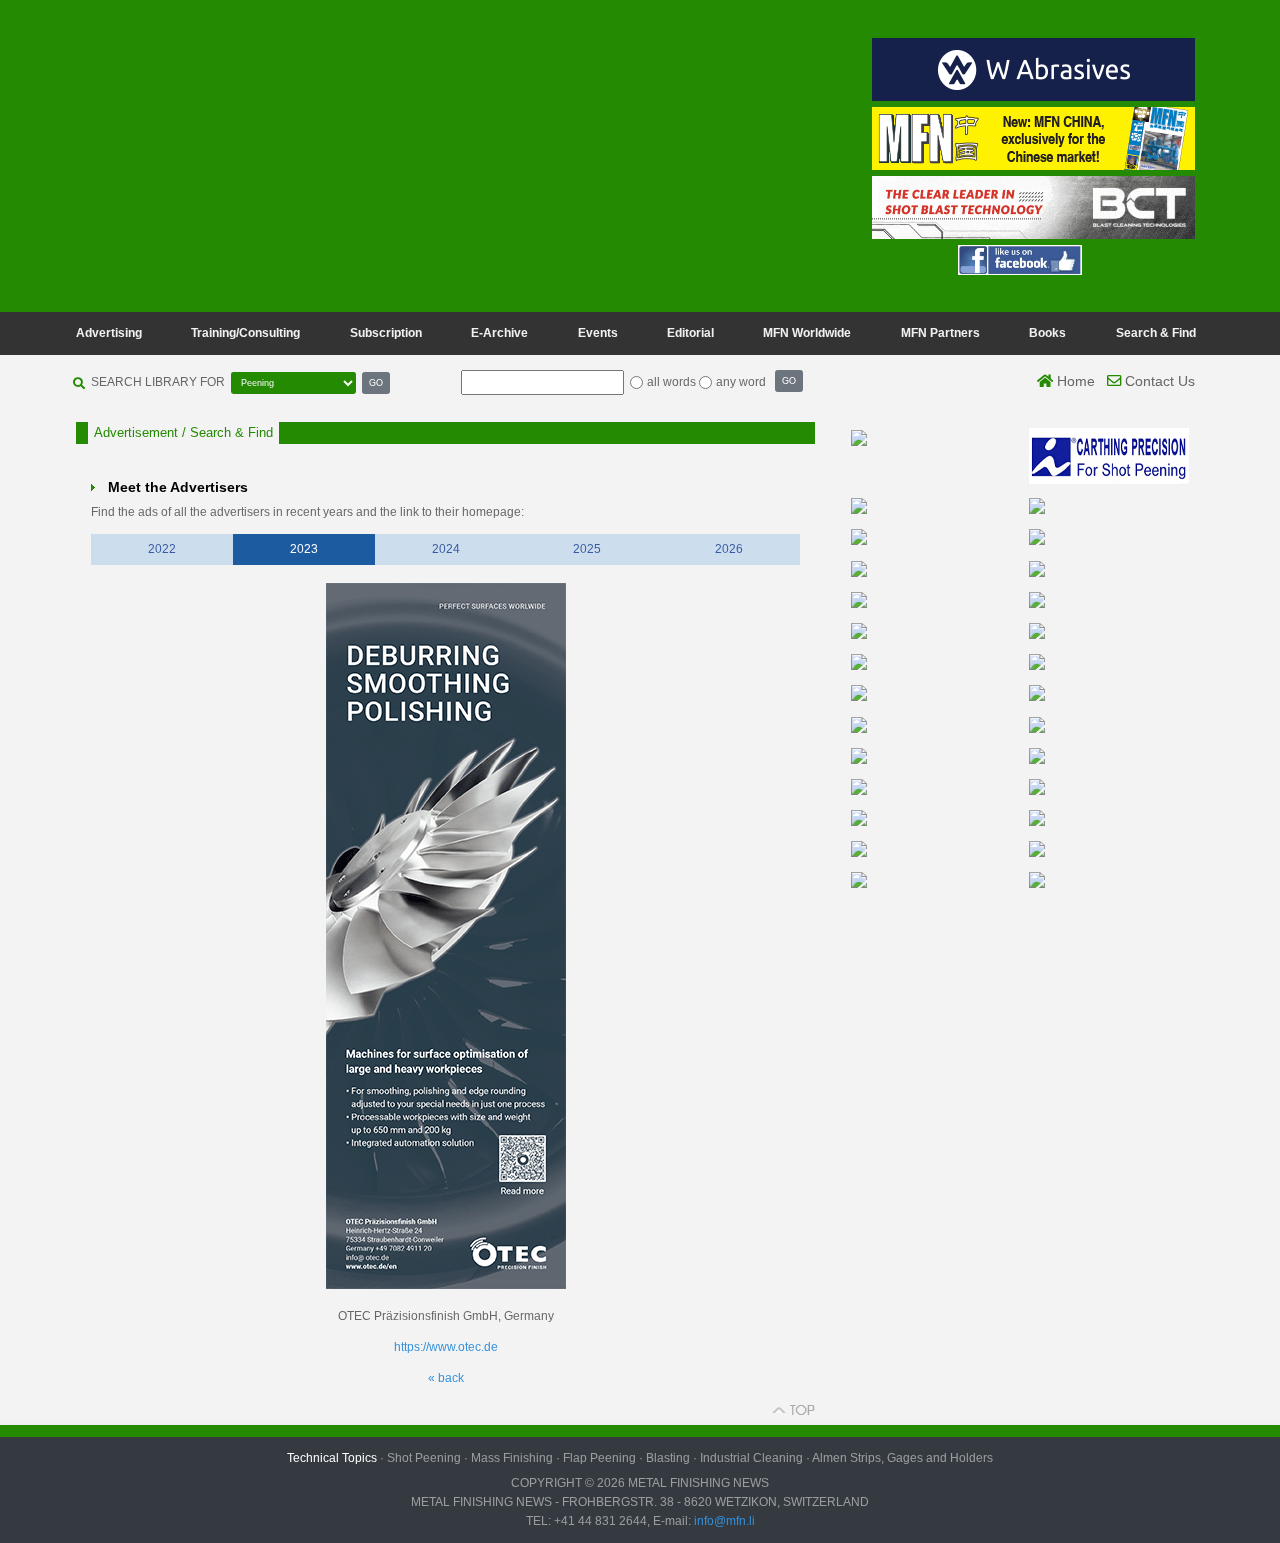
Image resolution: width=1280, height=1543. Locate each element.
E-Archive (499, 333)
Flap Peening (599, 1458)
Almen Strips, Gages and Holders (902, 1458)
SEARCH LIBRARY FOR (158, 382)
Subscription (386, 333)
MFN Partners (940, 333)
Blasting (668, 1458)
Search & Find (1156, 333)
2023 (304, 549)
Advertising (109, 333)
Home (1074, 381)
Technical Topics (332, 1458)
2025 (587, 549)
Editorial (690, 333)
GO (376, 382)
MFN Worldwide (807, 333)
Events (598, 333)
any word (741, 382)
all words (671, 382)
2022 (162, 549)
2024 (446, 549)
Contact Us (1158, 381)
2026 (729, 549)
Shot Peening (424, 1458)
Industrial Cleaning (751, 1458)
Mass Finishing (512, 1458)
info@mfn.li (723, 1521)
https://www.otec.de (446, 1347)
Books (1047, 333)
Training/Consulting (245, 333)
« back (446, 1378)
